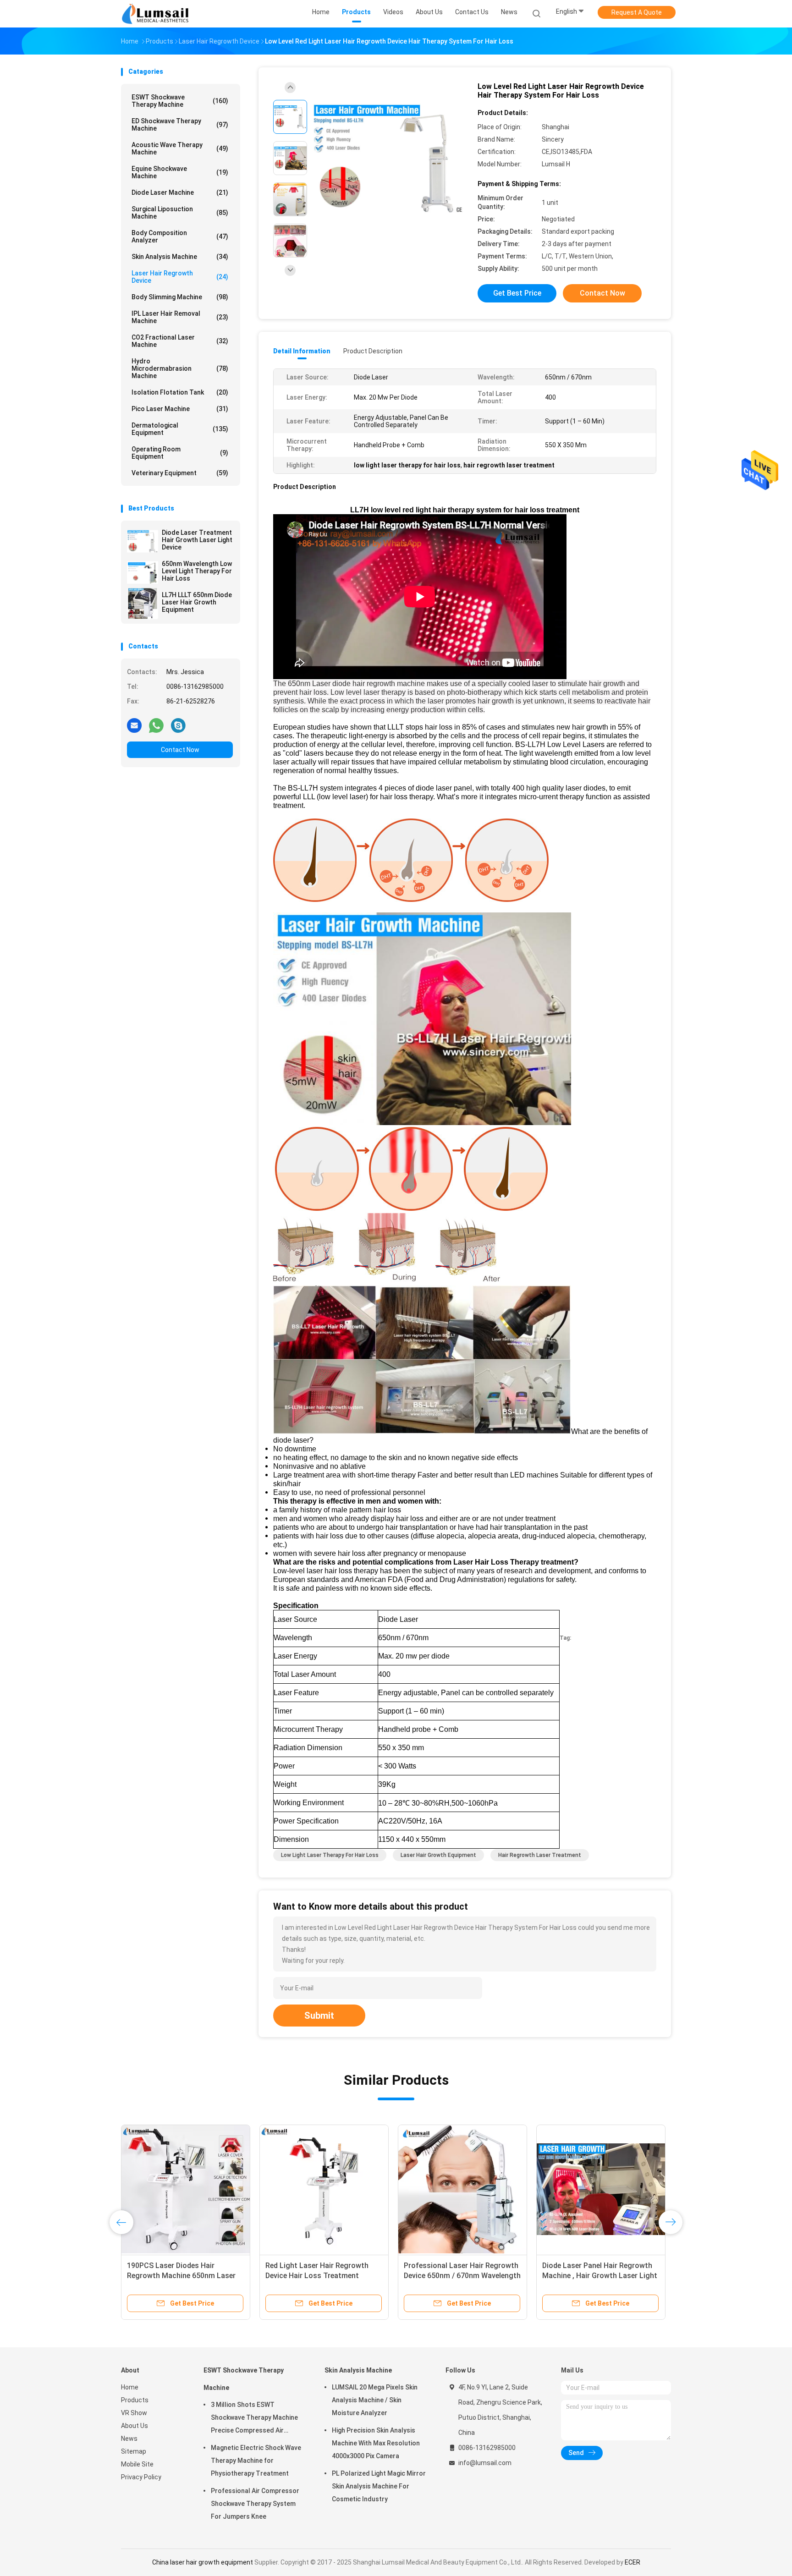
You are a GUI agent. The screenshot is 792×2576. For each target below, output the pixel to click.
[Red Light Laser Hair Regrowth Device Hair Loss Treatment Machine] (324, 2189)
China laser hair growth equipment (203, 2562)
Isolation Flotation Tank (180, 392)
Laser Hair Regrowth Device (180, 277)
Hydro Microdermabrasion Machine (180, 368)
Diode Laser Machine (180, 192)
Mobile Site (137, 2464)
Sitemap (134, 2451)
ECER (632, 2562)
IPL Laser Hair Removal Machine (180, 317)
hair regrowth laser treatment (540, 1855)
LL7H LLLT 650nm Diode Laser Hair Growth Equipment (197, 602)
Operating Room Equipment (180, 453)
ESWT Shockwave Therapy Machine (180, 101)
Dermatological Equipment (180, 429)
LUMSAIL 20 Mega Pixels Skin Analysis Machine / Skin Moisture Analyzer (375, 2400)
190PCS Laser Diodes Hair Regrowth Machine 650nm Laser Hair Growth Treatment (181, 2276)
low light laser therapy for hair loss (330, 1855)
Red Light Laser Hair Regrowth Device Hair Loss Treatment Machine (317, 2276)
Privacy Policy (141, 2477)
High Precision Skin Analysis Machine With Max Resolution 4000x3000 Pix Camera (376, 2443)
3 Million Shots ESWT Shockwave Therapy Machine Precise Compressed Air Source (254, 2419)
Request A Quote (637, 12)
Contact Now (180, 750)
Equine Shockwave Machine (180, 172)
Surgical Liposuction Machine (180, 213)
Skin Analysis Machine (180, 257)
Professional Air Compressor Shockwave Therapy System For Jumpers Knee (255, 2504)
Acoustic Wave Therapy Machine (180, 148)
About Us (135, 2426)
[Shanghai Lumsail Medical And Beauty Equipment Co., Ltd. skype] (178, 725)
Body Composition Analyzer (180, 236)
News (129, 2439)
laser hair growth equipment (438, 1855)
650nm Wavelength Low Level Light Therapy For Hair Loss (197, 571)
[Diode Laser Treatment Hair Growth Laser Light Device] (143, 541)
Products (135, 2400)
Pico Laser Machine (180, 409)
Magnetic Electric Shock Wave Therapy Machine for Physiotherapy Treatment (256, 2461)
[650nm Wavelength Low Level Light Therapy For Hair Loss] (143, 572)
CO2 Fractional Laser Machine (180, 341)
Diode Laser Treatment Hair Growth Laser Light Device (197, 540)
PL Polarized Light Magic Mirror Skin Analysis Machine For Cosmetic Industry (379, 2486)
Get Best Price (517, 293)
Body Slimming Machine (180, 297)
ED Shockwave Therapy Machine (180, 125)
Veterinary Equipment (180, 473)
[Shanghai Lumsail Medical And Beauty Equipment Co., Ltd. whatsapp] (156, 725)
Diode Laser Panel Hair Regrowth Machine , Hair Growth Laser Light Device (600, 2276)
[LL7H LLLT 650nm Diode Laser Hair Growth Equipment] (143, 604)
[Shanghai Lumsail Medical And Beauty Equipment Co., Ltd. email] (134, 725)
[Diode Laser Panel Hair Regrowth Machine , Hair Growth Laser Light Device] (601, 2189)
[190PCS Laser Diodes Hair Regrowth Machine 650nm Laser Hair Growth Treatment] (186, 2189)
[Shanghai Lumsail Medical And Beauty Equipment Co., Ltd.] (157, 14)
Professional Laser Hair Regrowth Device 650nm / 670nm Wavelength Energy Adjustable (462, 2276)
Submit (319, 2016)
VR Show (134, 2413)
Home (130, 2387)
